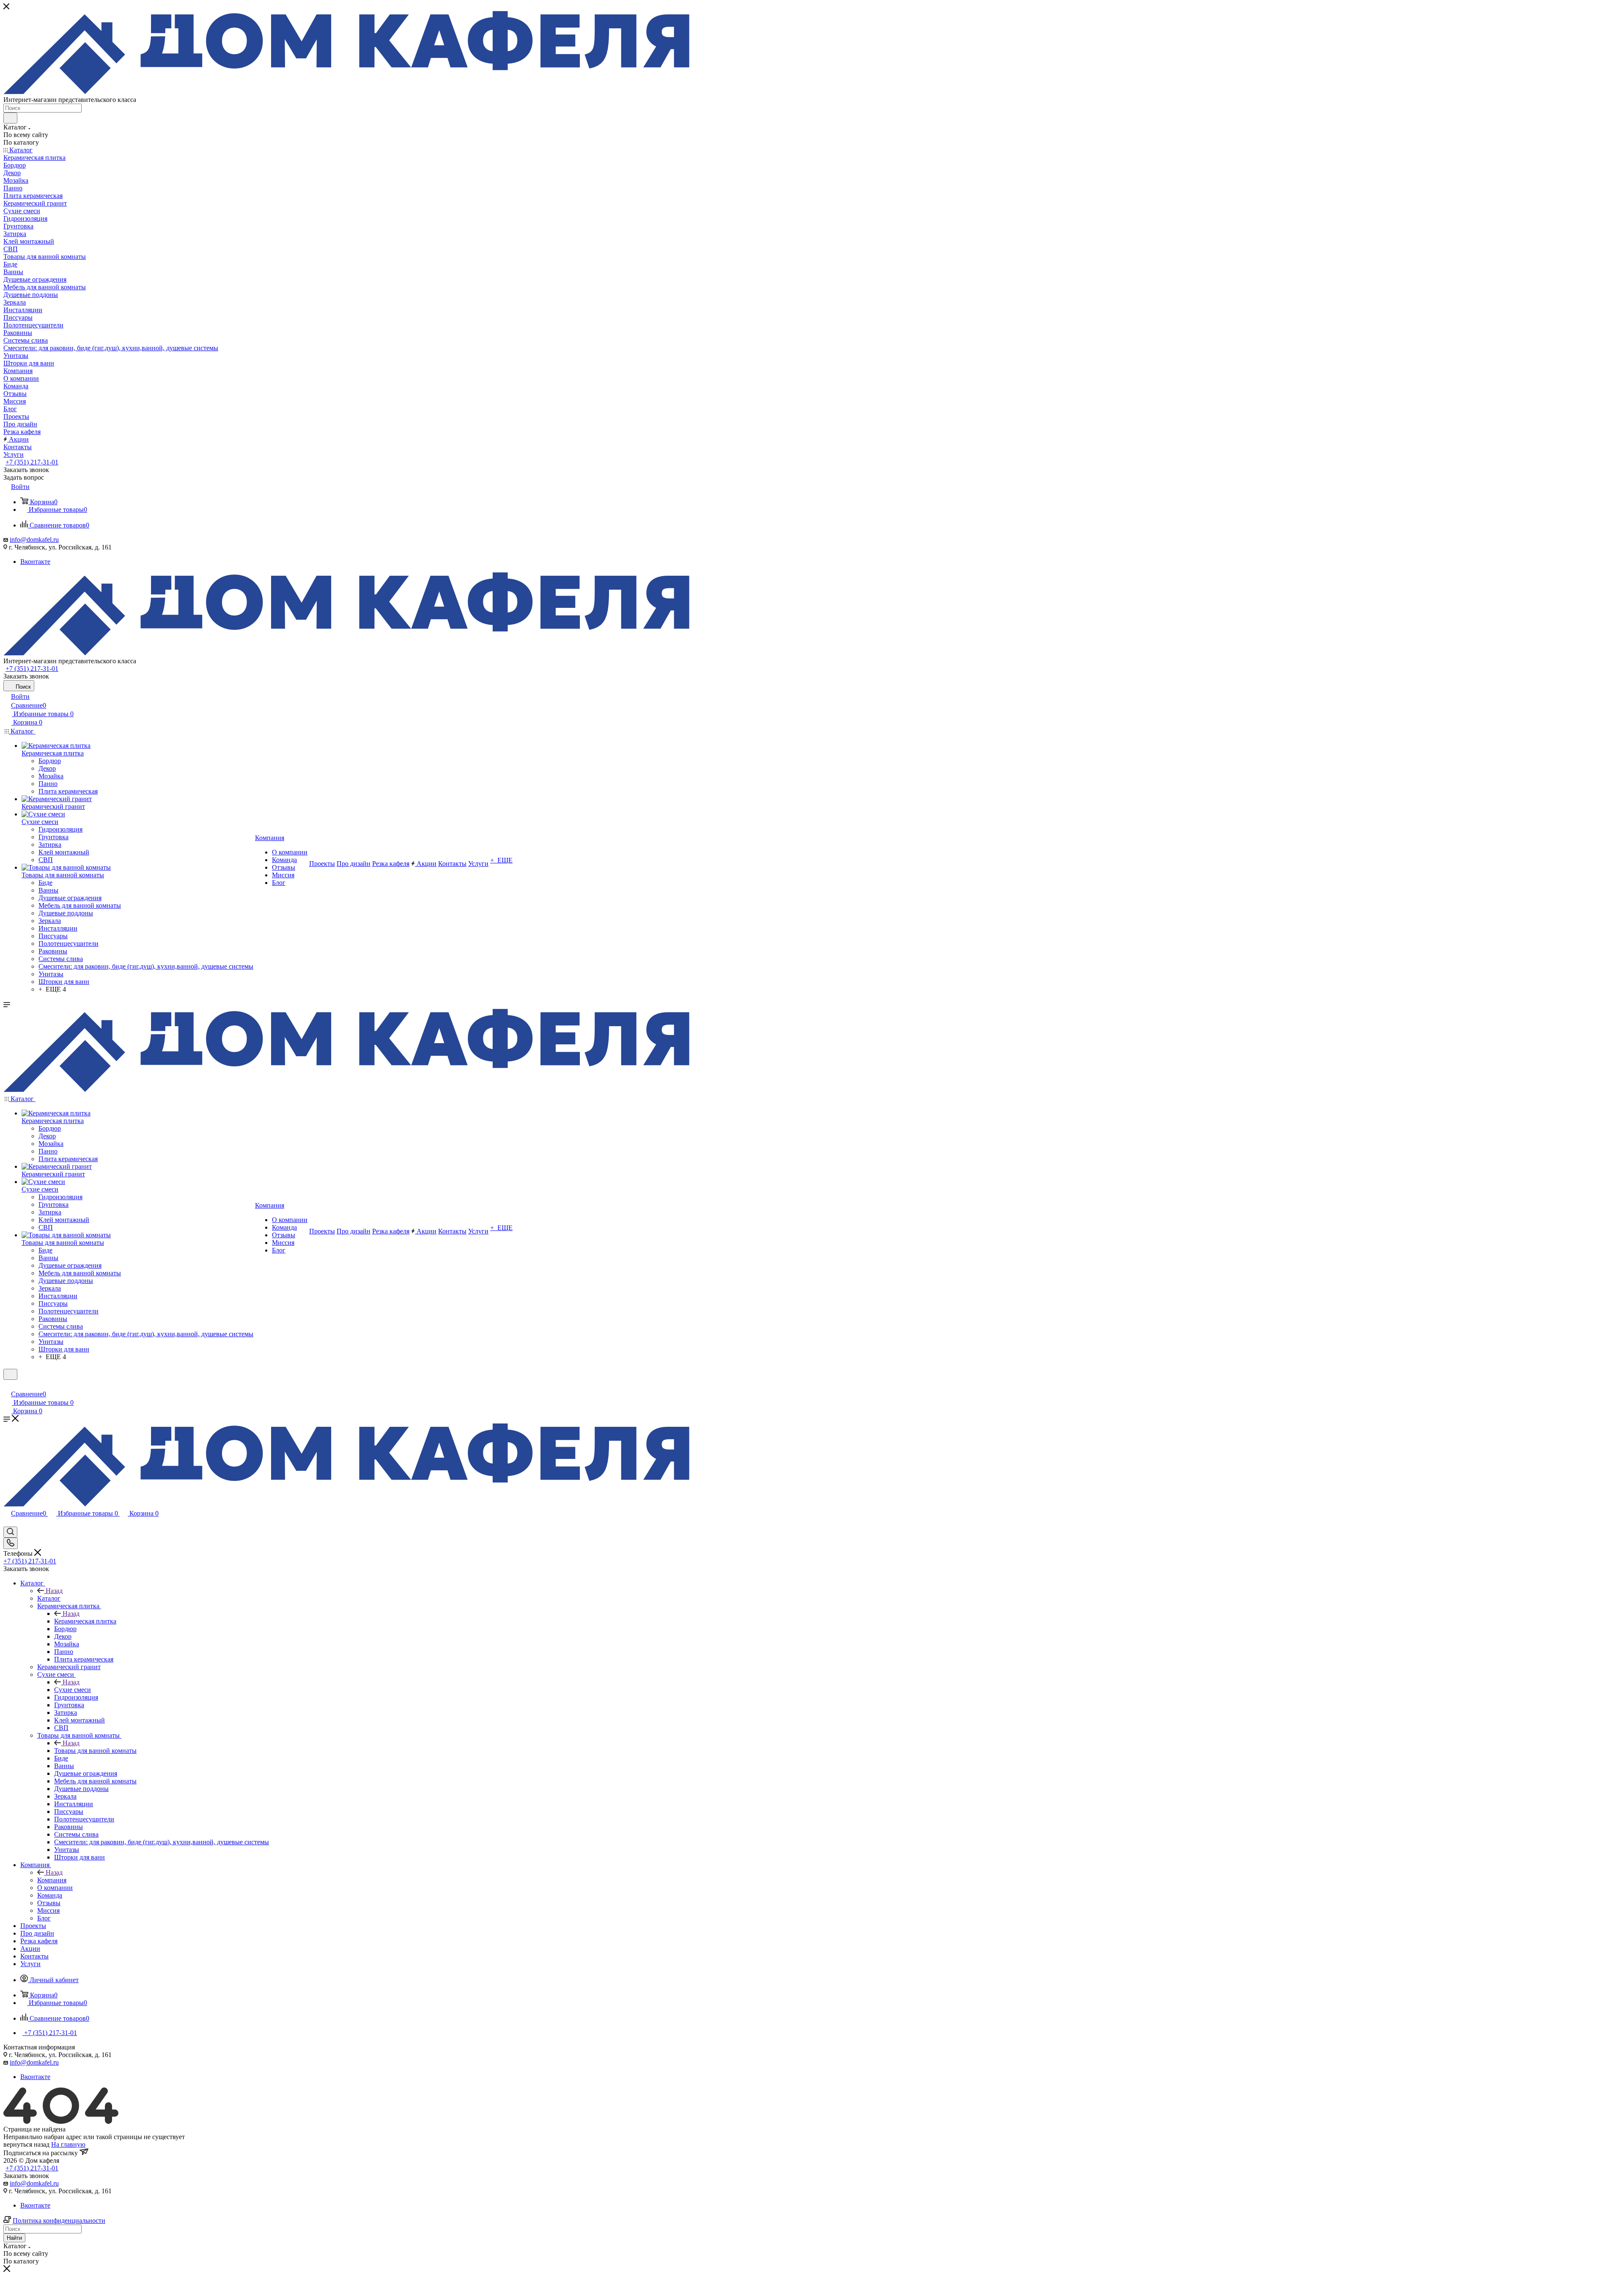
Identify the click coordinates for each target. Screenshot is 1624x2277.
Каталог (49, 1598)
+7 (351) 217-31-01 (32, 462)
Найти (14, 2238)
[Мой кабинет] (7, 1385)
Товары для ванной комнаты (95, 1751)
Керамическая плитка (85, 1621)
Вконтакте (35, 562)
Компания (52, 1880)
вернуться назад (26, 2144)
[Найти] (10, 118)
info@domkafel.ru (34, 540)
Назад (54, 1591)
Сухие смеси (73, 1690)
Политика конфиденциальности (59, 2221)
